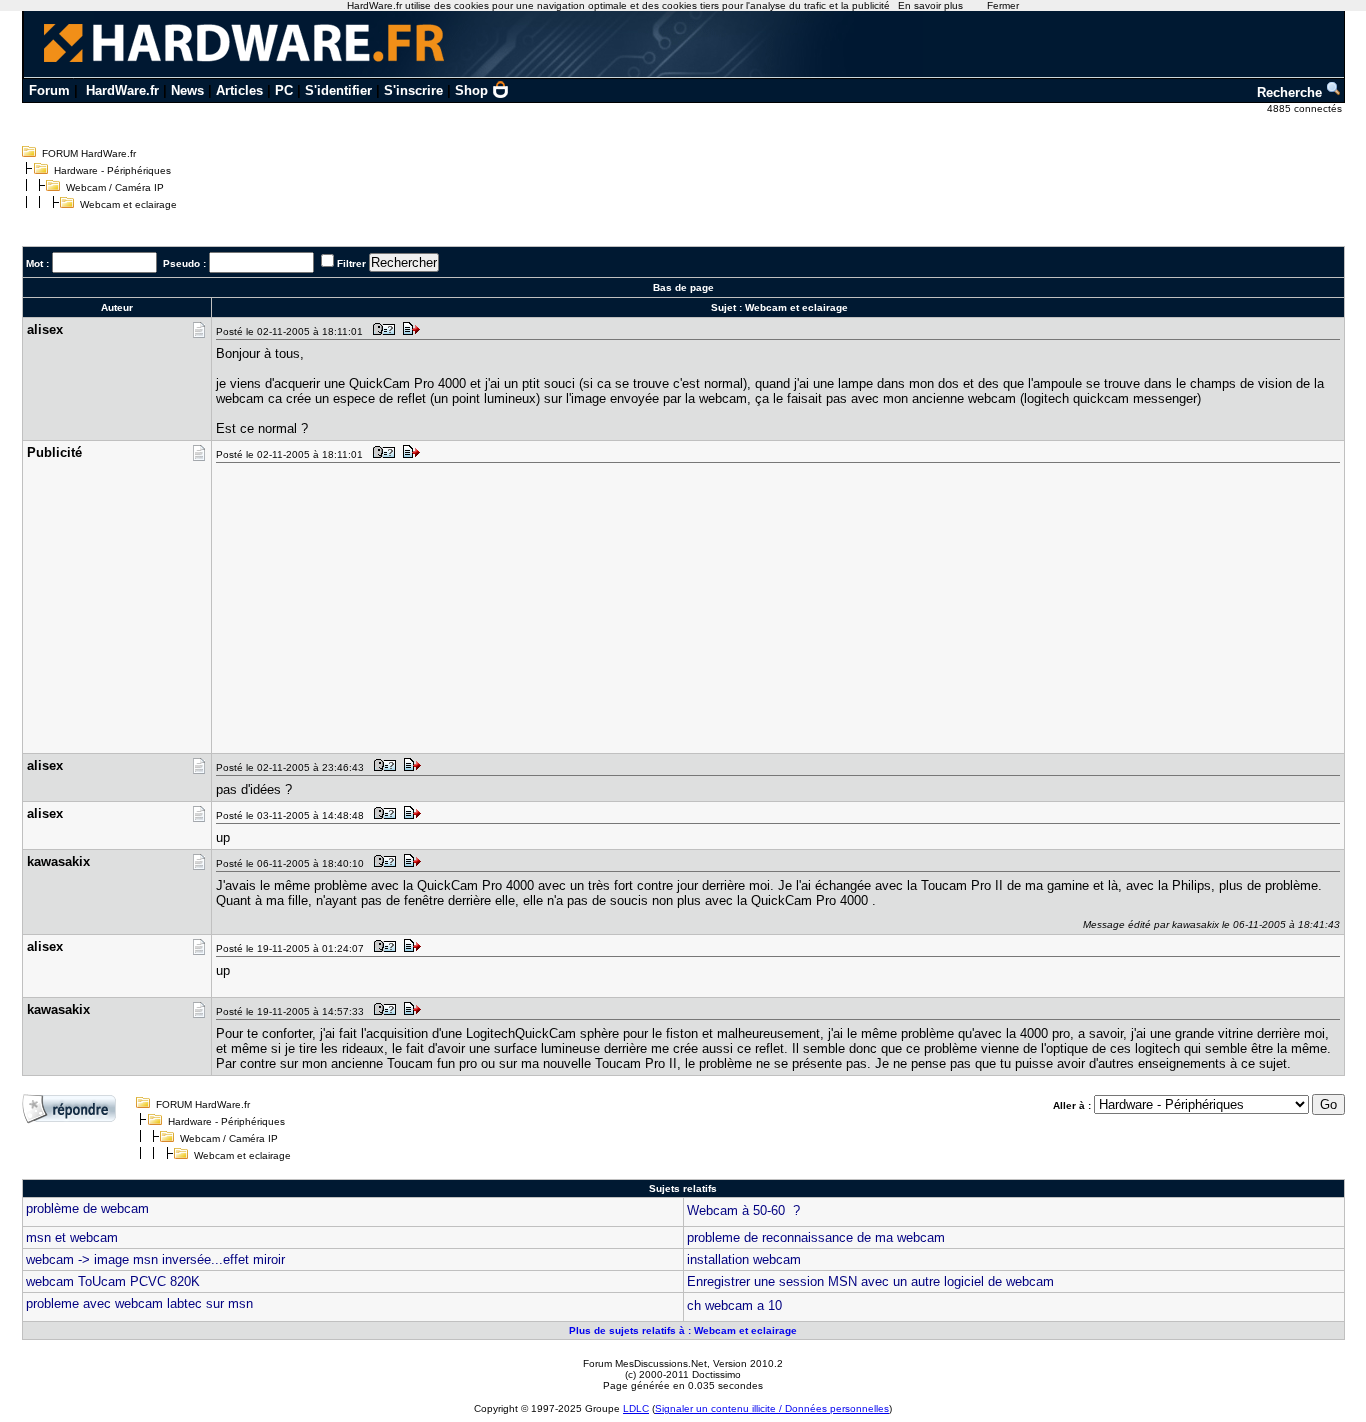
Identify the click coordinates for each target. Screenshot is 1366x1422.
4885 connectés (1306, 108)
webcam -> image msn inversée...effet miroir (155, 1259)
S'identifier (338, 90)
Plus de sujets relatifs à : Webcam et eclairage (683, 1330)
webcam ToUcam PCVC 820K (113, 1281)
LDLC (636, 1408)
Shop (471, 90)
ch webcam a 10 (734, 1305)
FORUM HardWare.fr (89, 153)
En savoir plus (930, 5)
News (187, 90)
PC (284, 90)
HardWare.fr (122, 90)
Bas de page (683, 287)
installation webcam (744, 1259)
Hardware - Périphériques (112, 170)
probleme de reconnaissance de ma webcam (816, 1237)
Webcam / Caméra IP (115, 187)
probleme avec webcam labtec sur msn (139, 1303)
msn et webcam (72, 1237)
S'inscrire (413, 90)
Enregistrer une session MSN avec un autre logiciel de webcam (870, 1281)
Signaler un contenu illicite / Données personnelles (772, 1408)
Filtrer (351, 263)
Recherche (1291, 92)
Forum (49, 90)
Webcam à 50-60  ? (743, 1210)
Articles (239, 90)
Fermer (1003, 5)
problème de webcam (87, 1208)
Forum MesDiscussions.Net (645, 1363)
